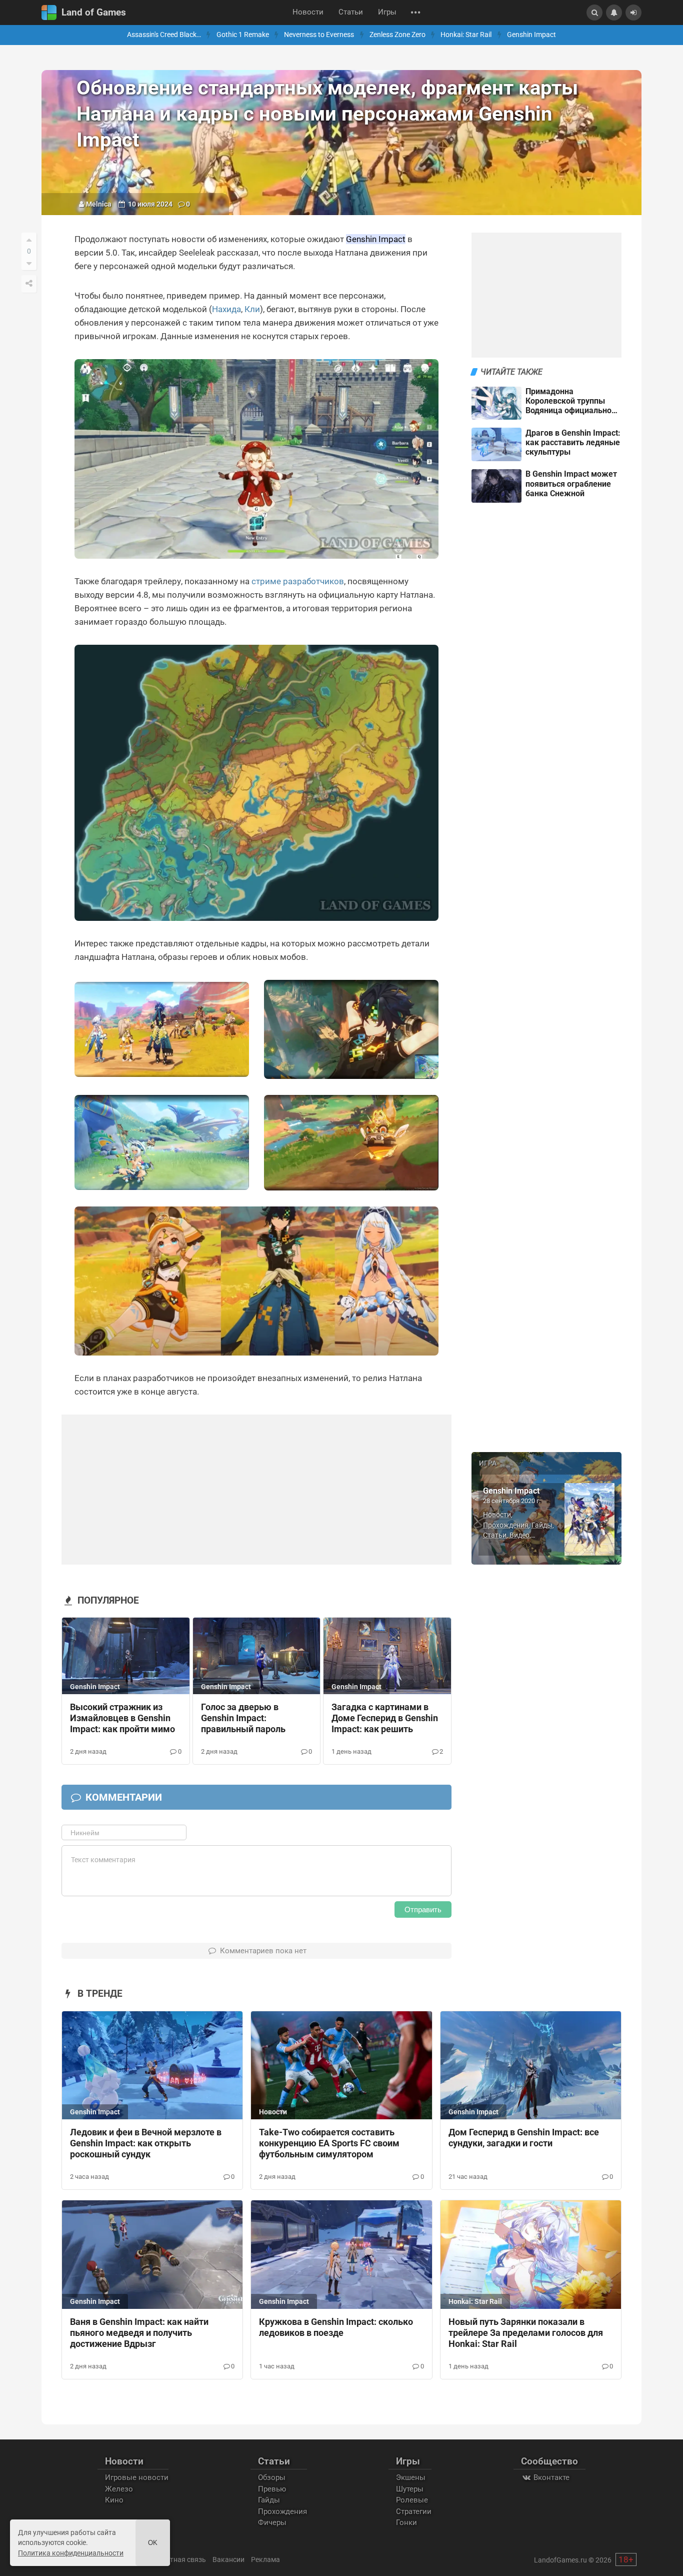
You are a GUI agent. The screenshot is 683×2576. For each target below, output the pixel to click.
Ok (153, 2543)
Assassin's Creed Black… (164, 35)
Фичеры (272, 2522)
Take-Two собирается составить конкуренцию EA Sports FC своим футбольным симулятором (329, 2143)
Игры (387, 12)
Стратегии (414, 2511)
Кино (114, 2500)
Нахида (226, 309)
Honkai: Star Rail (466, 35)
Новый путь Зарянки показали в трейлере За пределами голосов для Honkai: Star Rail (526, 2333)
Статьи (351, 12)
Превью (272, 2489)
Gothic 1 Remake (243, 35)
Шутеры (410, 2489)
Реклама (265, 2559)
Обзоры (272, 2477)
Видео (519, 1535)
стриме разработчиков (298, 581)
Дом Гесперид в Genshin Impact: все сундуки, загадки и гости (524, 2138)
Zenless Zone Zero (397, 35)
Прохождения (506, 1525)
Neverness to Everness (319, 35)
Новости (308, 12)
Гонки (406, 2522)
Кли (252, 309)
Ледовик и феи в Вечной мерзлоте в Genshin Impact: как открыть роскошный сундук (146, 2143)
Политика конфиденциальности (71, 2553)
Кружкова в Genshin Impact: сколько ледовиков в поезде (336, 2327)
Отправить (423, 1909)
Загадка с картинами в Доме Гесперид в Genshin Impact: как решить (385, 1718)
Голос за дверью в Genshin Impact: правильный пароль (243, 1718)
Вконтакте (550, 2477)
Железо (119, 2489)
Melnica (99, 204)
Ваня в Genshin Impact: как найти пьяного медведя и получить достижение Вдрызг (139, 2333)
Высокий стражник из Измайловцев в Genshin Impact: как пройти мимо (122, 1718)
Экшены (411, 2477)
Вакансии (228, 2559)
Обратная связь (179, 2559)
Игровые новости (137, 2477)
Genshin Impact (531, 35)
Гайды (542, 1525)
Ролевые (412, 2500)
